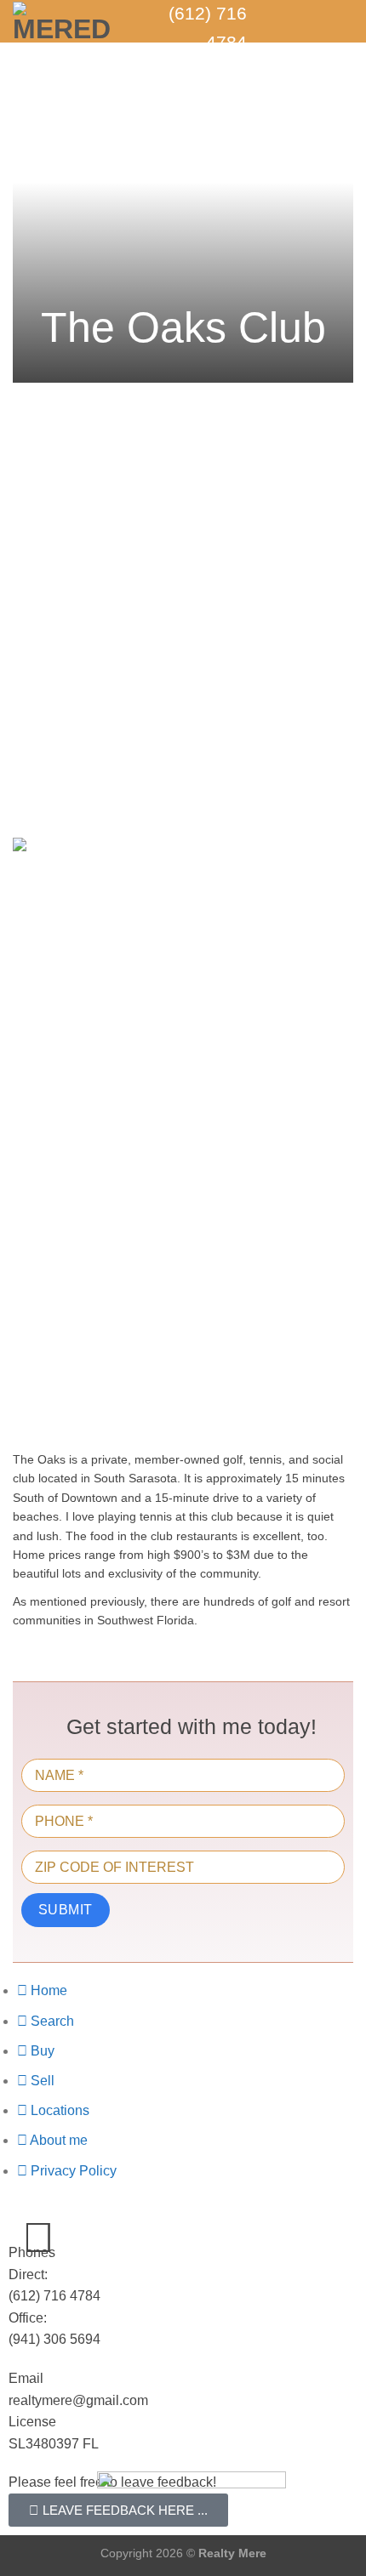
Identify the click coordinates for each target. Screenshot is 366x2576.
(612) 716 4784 (54, 2296)
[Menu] (343, 21)
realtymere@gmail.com (78, 2400)
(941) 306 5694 (54, 2339)
